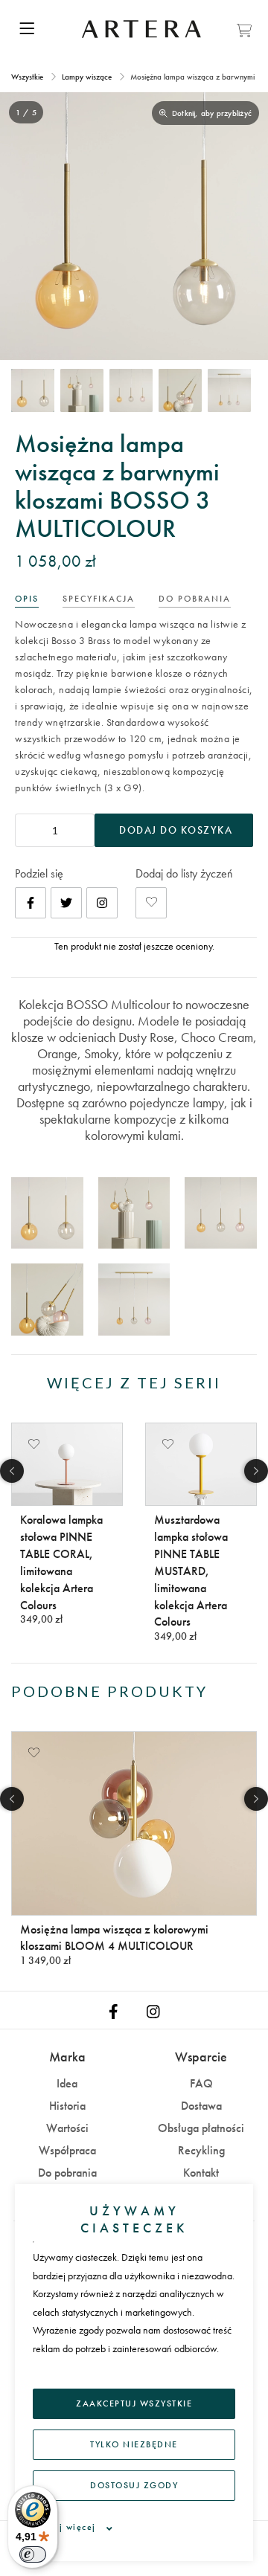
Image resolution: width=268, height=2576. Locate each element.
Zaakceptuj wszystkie (134, 2403)
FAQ (201, 2083)
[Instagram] (102, 903)
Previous (12, 1471)
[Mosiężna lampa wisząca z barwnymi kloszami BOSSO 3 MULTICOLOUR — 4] (180, 390)
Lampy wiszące (87, 77)
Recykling (201, 2150)
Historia (67, 2106)
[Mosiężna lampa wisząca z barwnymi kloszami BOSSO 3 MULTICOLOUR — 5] (229, 390)
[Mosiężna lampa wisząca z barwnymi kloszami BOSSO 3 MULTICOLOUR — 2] (82, 390)
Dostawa (201, 2106)
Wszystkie (28, 77)
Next (256, 1471)
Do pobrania (67, 2173)
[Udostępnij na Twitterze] (66, 903)
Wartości (67, 2128)
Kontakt (201, 2173)
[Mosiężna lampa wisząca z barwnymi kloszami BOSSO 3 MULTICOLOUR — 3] (131, 390)
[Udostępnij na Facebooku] (31, 903)
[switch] (33, 2554)
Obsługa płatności (201, 2128)
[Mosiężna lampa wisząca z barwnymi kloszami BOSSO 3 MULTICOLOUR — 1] (33, 390)
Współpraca (67, 2150)
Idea (67, 2083)
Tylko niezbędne (134, 2444)
